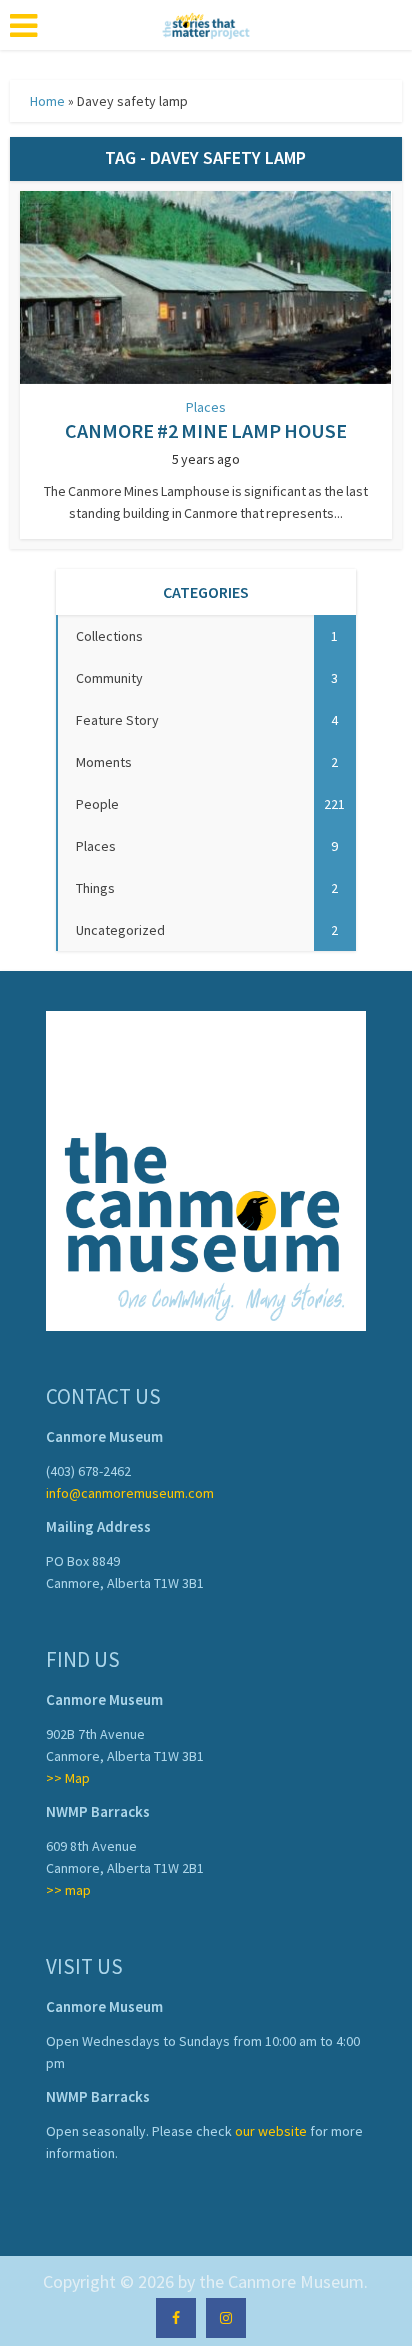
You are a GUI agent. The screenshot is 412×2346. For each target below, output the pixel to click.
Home (47, 101)
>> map (68, 1890)
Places (206, 407)
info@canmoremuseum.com (130, 1493)
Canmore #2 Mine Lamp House (206, 430)
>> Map (68, 1778)
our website (271, 2131)
